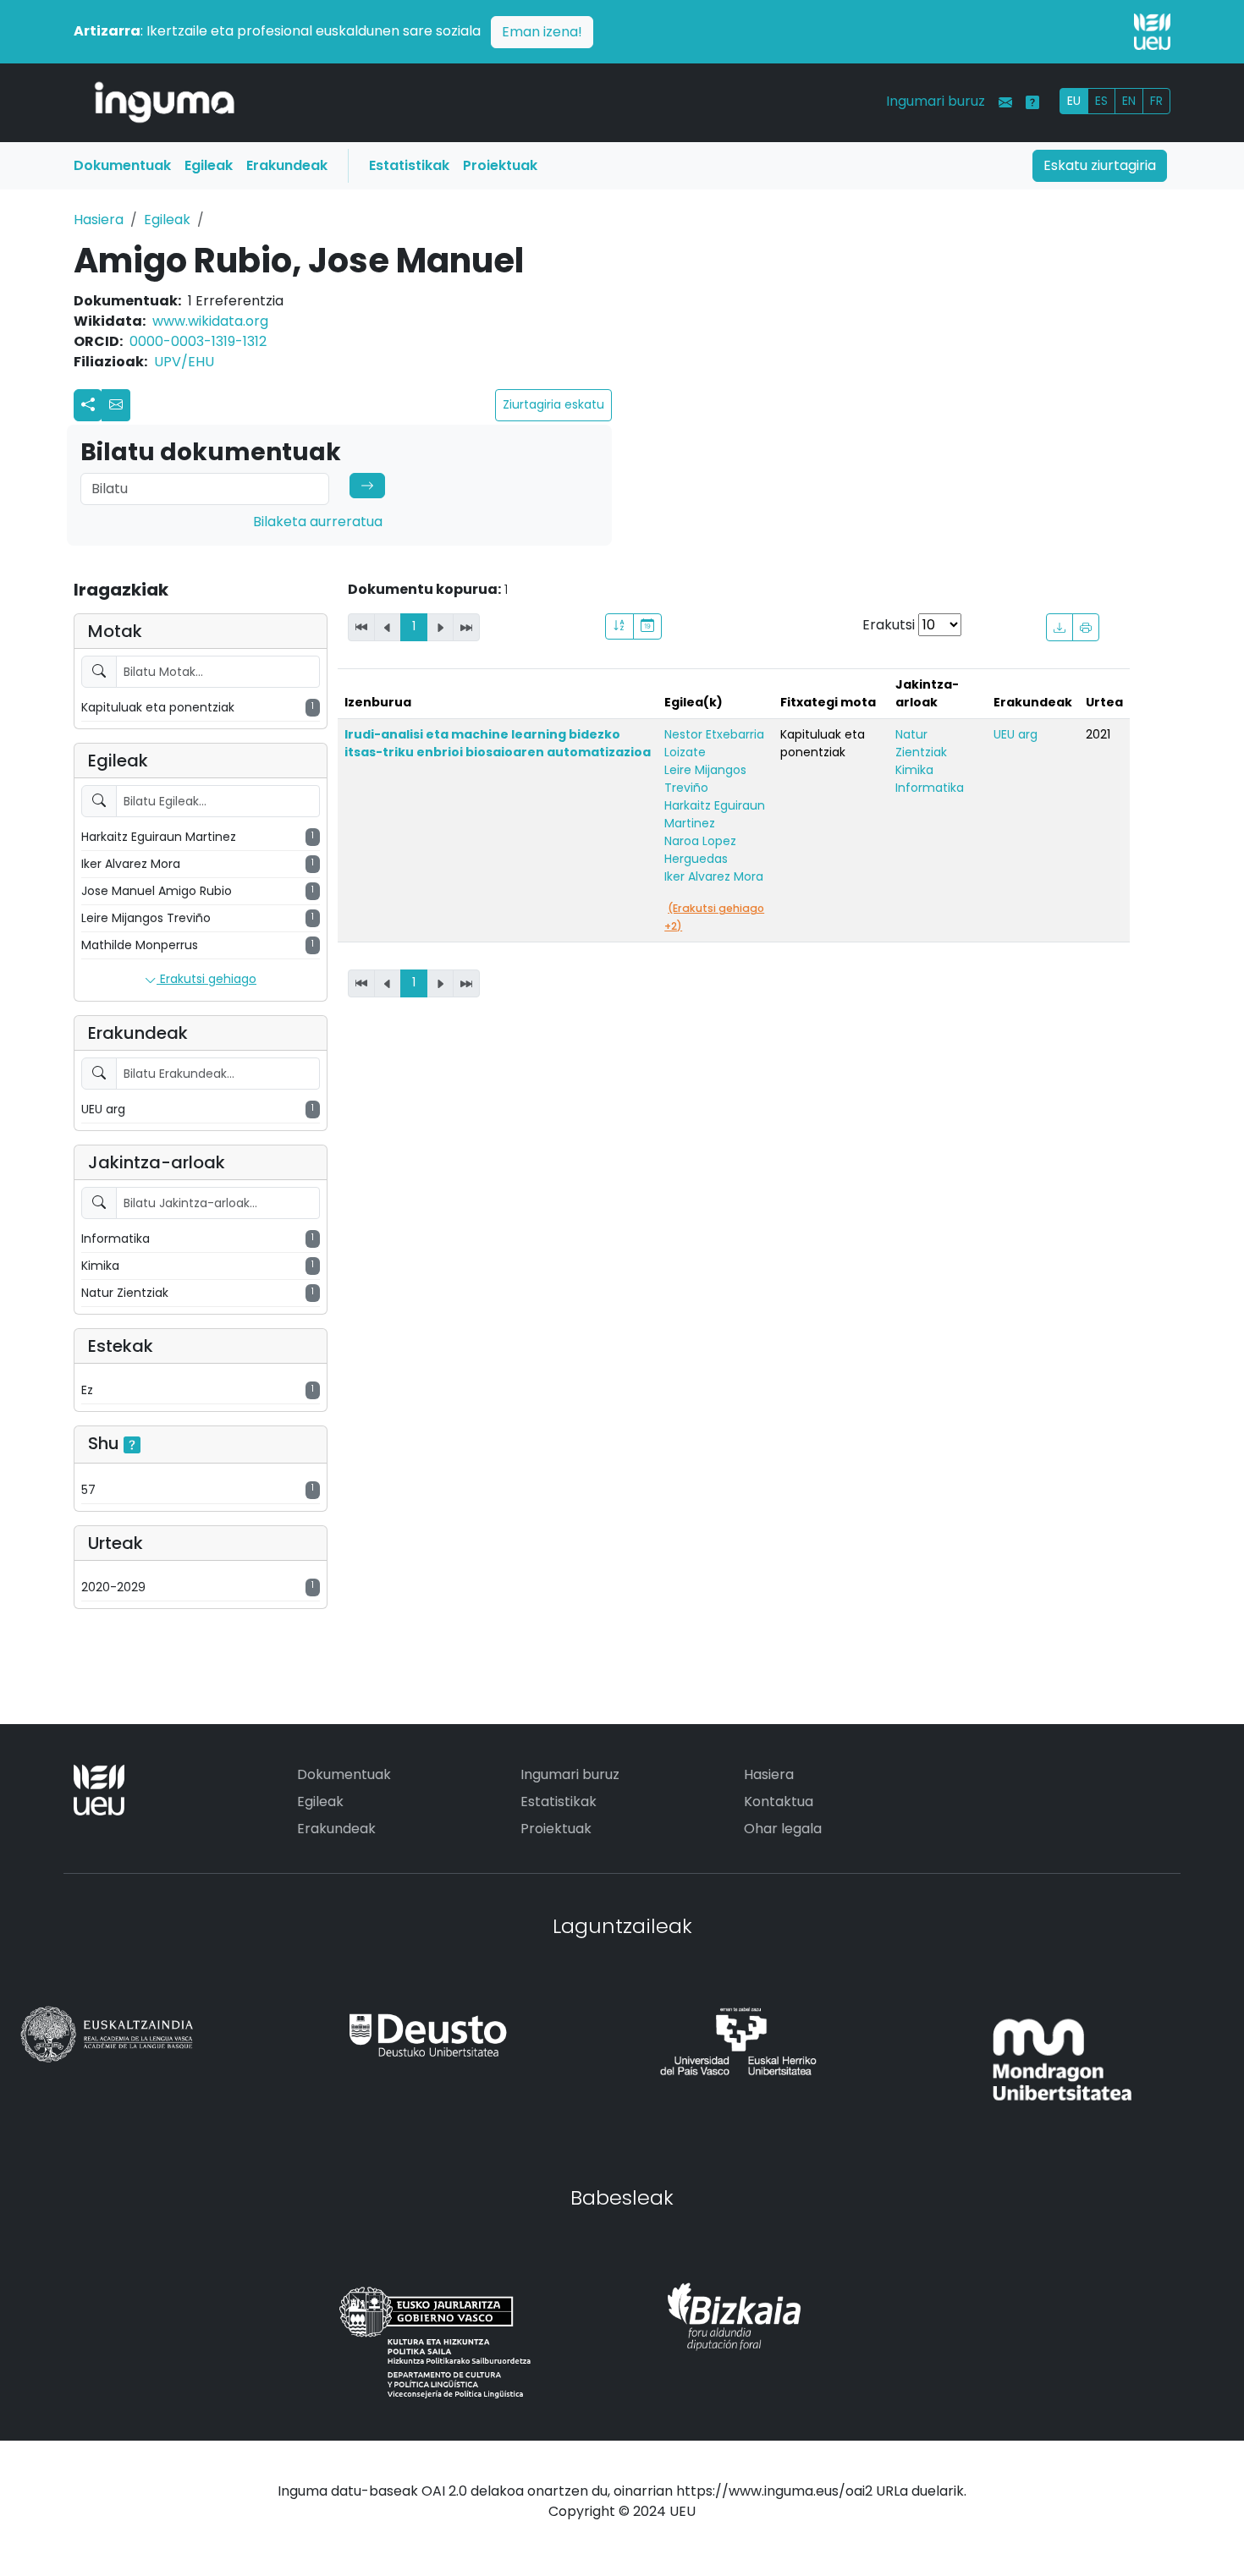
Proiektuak (500, 165)
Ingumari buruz (936, 101)
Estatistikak (409, 165)
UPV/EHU (184, 362)
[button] (116, 405)
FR (1156, 101)
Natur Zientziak (921, 743)
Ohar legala (783, 1829)
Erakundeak (287, 165)
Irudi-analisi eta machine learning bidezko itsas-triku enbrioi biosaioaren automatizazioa (498, 743)
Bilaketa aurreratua (318, 522)
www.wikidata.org (210, 321)
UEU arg (1016, 734)
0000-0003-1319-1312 (198, 341)
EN (1129, 101)
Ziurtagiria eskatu (553, 404)
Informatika (930, 788)
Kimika (914, 770)
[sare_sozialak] (88, 405)
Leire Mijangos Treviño (705, 779)
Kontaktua (779, 1802)
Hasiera (99, 220)
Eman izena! (542, 32)
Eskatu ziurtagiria (1100, 165)
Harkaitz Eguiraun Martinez (715, 814)
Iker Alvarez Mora (714, 876)
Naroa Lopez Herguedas (700, 850)
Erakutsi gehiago (206, 979)
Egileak (209, 165)
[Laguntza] (1032, 102)
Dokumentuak (122, 165)
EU (1074, 101)
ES (1101, 101)
